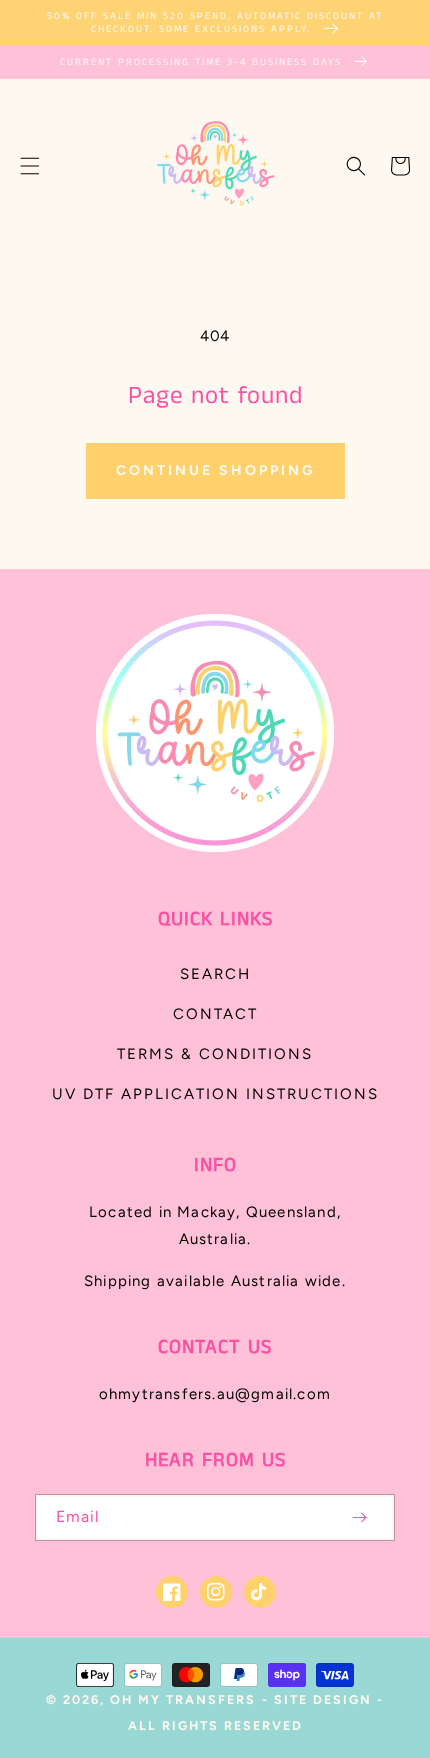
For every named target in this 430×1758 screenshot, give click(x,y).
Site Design (323, 1699)
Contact (215, 1014)
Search (215, 974)
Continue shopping (215, 470)
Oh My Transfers (183, 1699)
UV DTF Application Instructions (215, 1094)
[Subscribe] (359, 1517)
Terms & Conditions (215, 1054)
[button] (30, 166)
